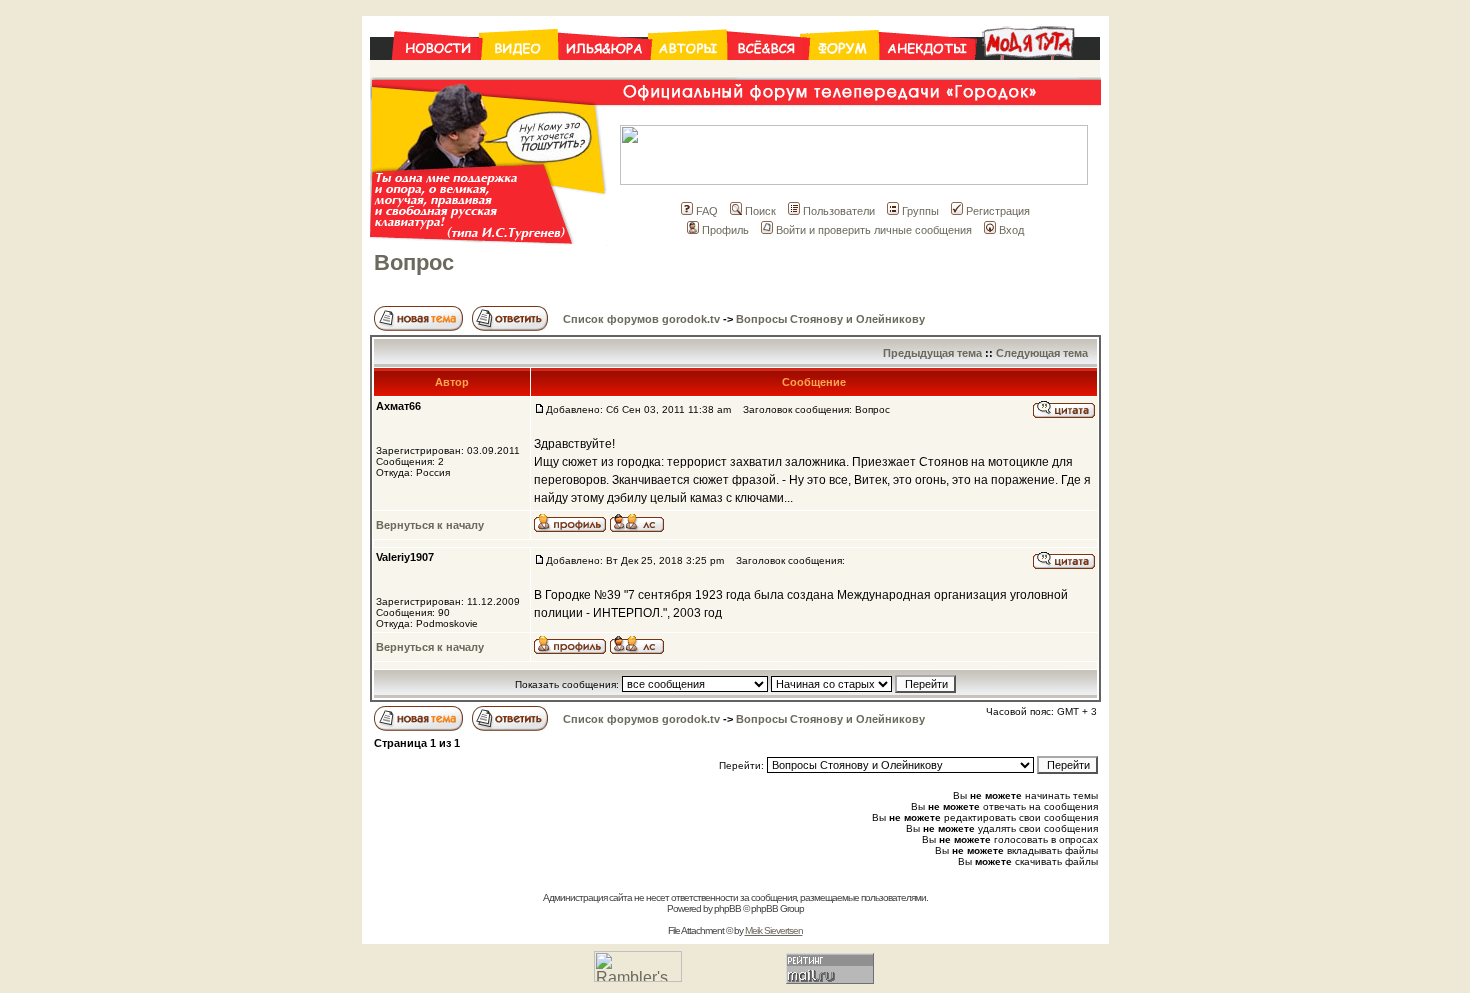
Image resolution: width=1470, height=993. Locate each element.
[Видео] (519, 71)
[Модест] (1037, 71)
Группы (920, 211)
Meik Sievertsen (774, 930)
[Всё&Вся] (768, 71)
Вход (1011, 230)
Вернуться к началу (430, 525)
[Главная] (425, 71)
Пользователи (839, 211)
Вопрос (414, 262)
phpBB (727, 908)
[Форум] (844, 71)
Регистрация (998, 211)
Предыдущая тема (932, 353)
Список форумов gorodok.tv (641, 319)
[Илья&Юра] (604, 71)
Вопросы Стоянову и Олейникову (830, 319)
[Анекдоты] (927, 71)
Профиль (725, 230)
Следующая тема (1042, 353)
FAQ (707, 211)
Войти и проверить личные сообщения (874, 230)
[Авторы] (689, 71)
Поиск (760, 211)
